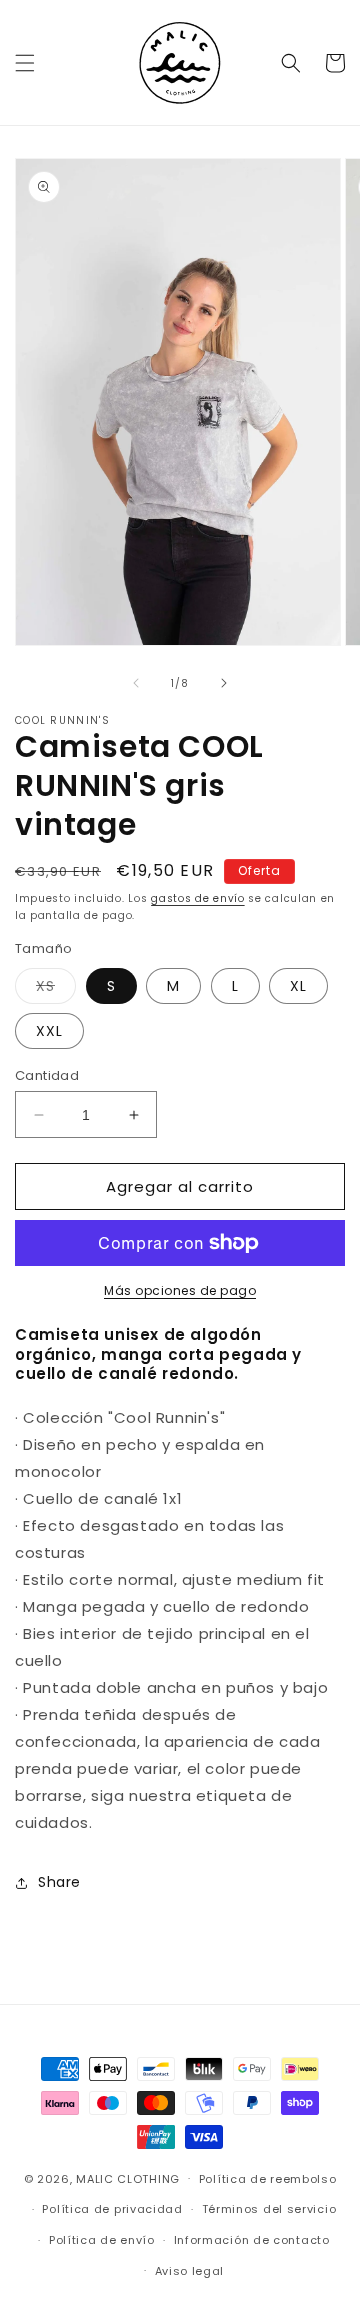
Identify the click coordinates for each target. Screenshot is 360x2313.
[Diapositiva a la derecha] (224, 683)
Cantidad (47, 1075)
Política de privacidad (112, 2209)
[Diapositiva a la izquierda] (136, 683)
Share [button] (59, 1882)
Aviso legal (190, 2271)
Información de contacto (252, 2240)
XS (56, 989)
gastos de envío (198, 898)
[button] (25, 63)
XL (298, 986)
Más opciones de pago (180, 1290)
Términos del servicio (269, 2209)
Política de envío (102, 2240)
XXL (49, 1031)
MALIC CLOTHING (128, 2178)
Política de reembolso (268, 2179)
